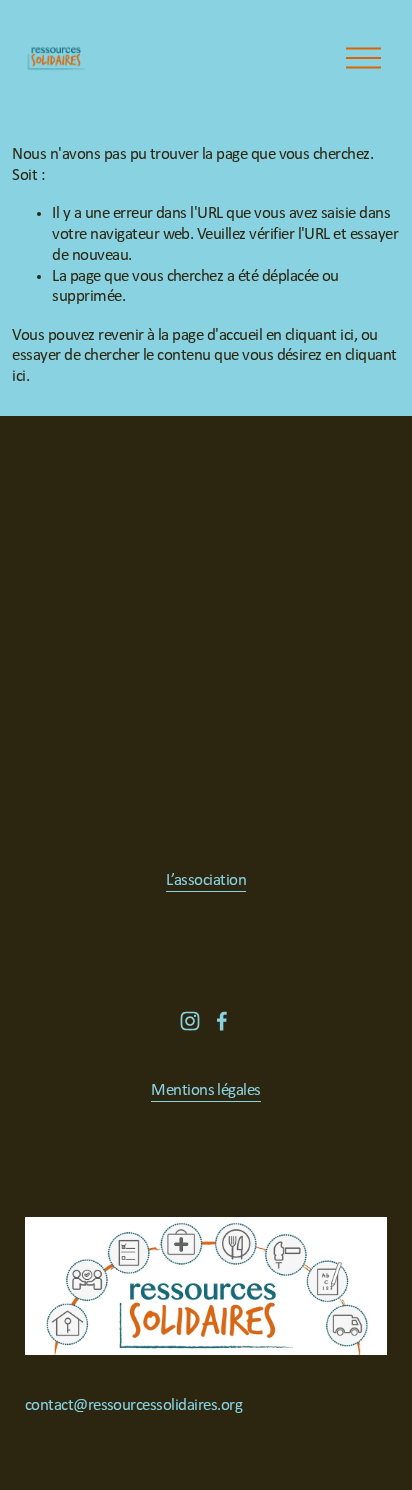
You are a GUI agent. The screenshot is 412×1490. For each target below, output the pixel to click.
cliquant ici (319, 335)
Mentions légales (206, 1090)
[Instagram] (190, 1021)
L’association (206, 880)
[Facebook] (222, 1021)
